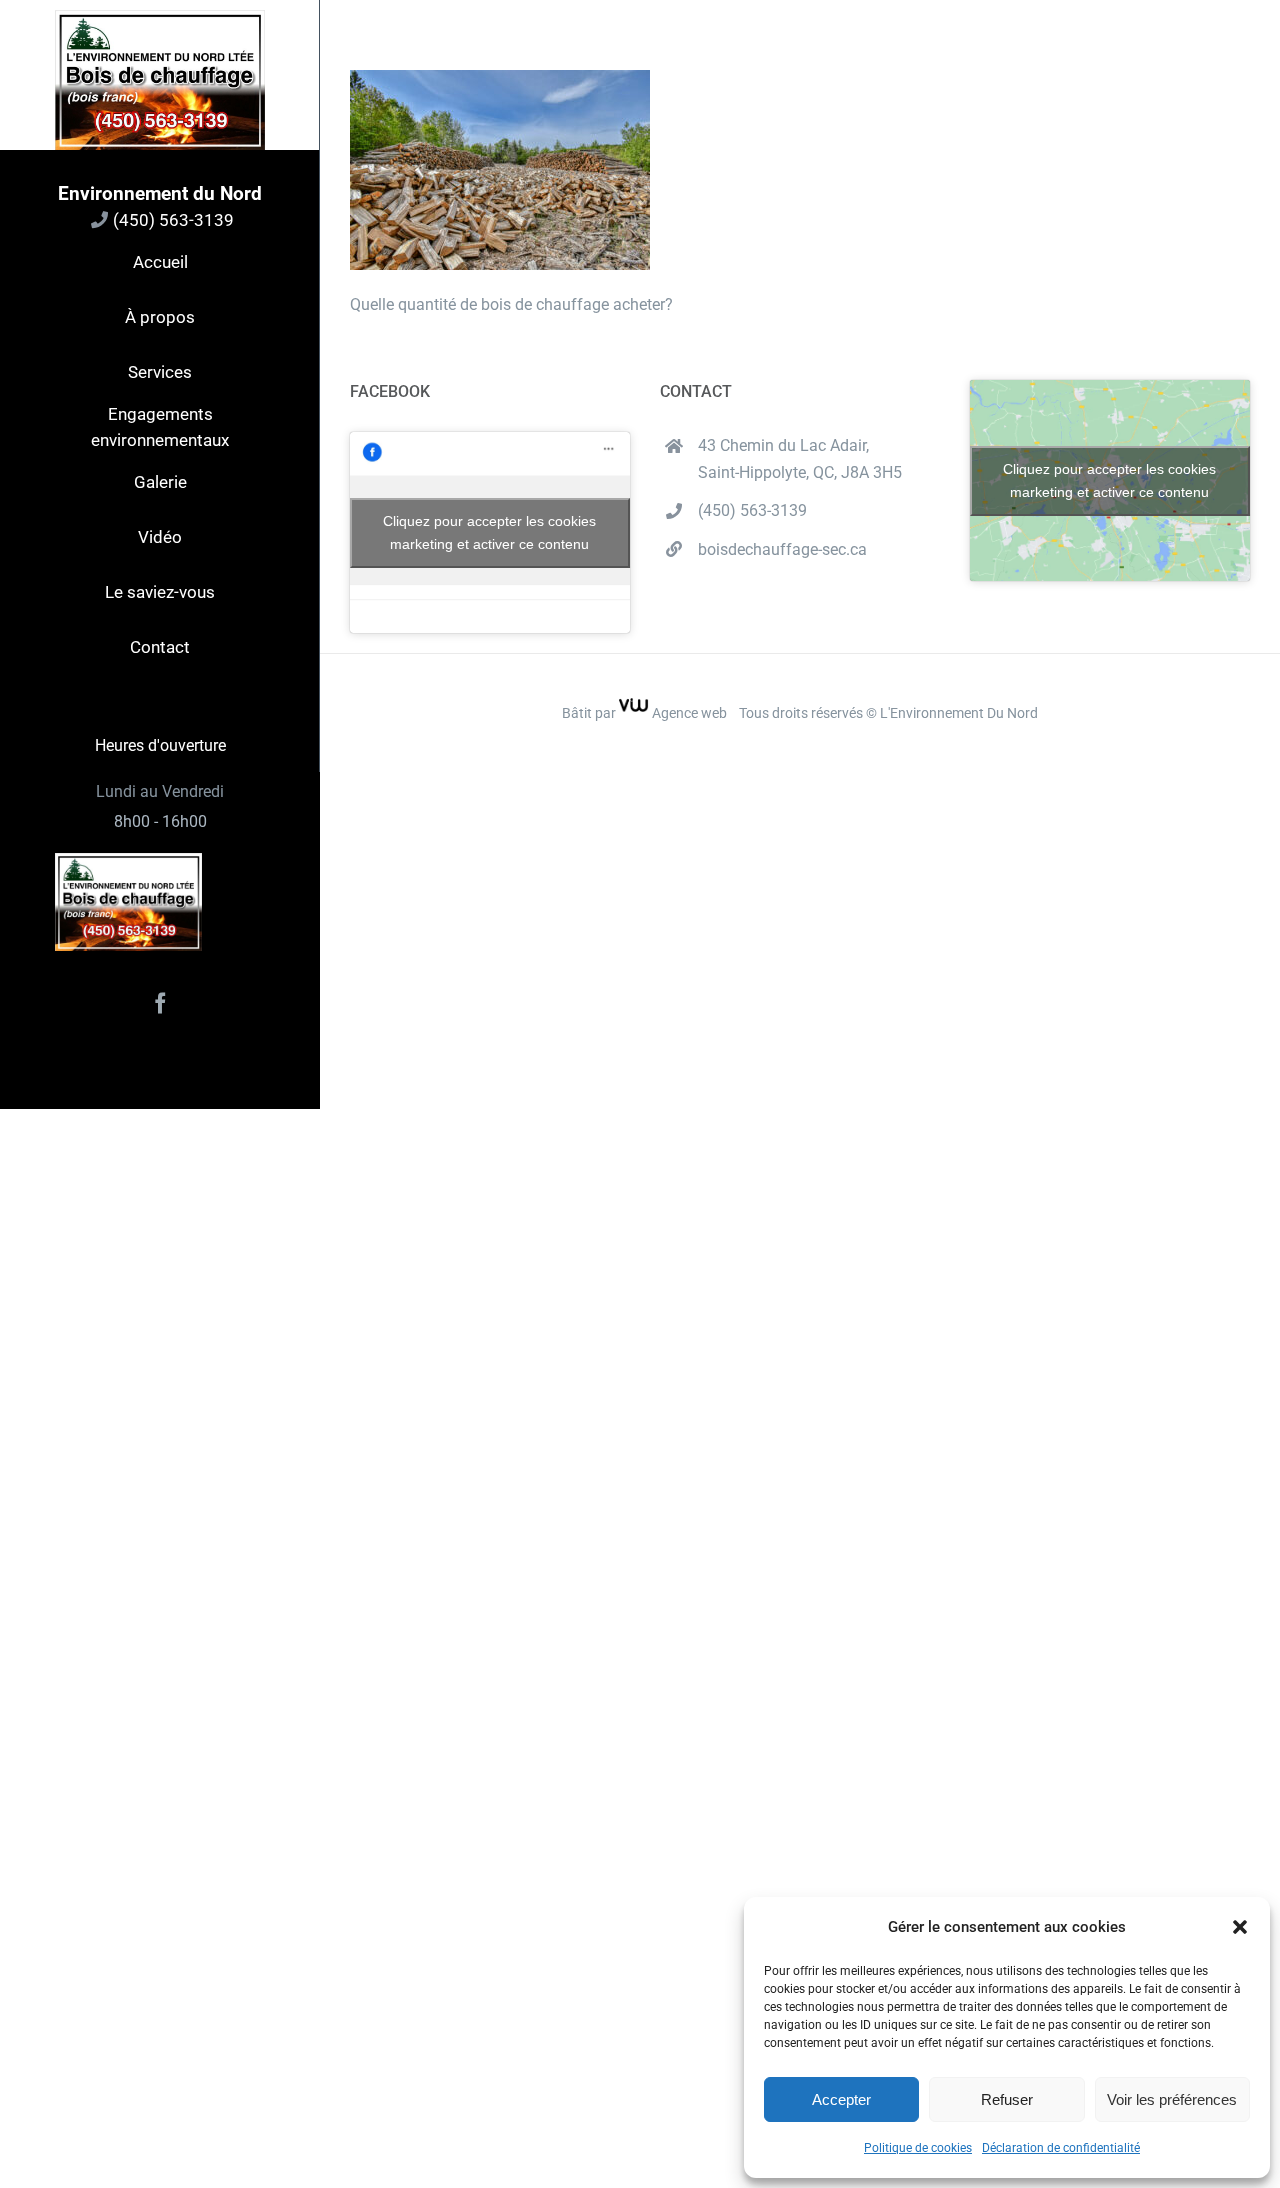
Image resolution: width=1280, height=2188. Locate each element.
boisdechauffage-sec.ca (782, 549)
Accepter (841, 2099)
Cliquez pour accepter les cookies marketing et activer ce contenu (489, 532)
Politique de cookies (918, 2148)
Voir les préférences (1172, 2099)
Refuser (1007, 2099)
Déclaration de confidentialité (1061, 2148)
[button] (1240, 1927)
